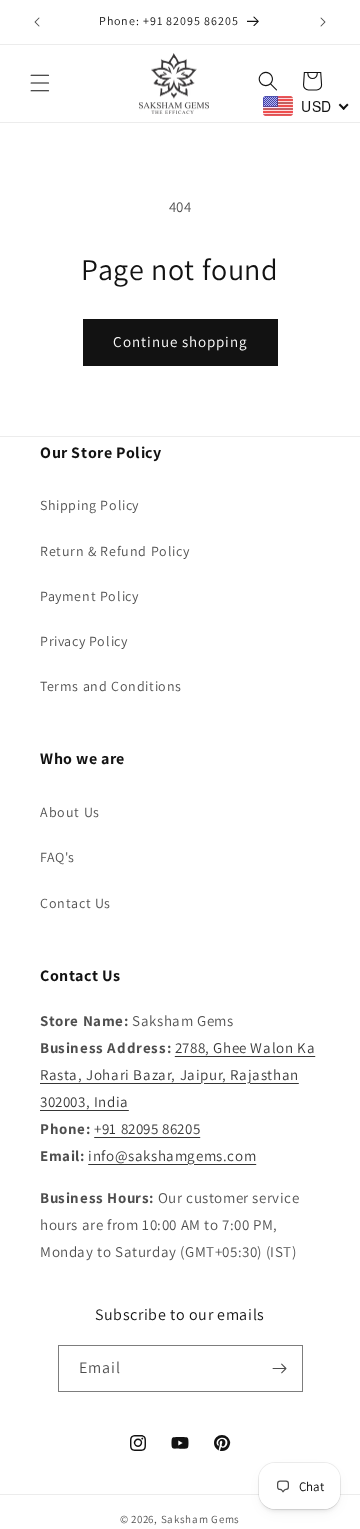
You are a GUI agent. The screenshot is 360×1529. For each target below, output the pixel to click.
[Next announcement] (323, 22)
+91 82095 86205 (147, 1128)
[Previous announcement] (37, 22)
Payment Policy (89, 596)
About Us (70, 812)
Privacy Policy (83, 641)
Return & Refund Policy (114, 551)
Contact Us (75, 903)
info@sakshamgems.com (172, 1155)
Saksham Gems (200, 1519)
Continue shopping (180, 341)
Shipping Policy (89, 505)
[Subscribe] (280, 1368)
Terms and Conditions (111, 686)
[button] (40, 83)
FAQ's (57, 857)
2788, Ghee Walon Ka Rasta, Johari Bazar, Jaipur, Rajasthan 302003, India (177, 1074)
